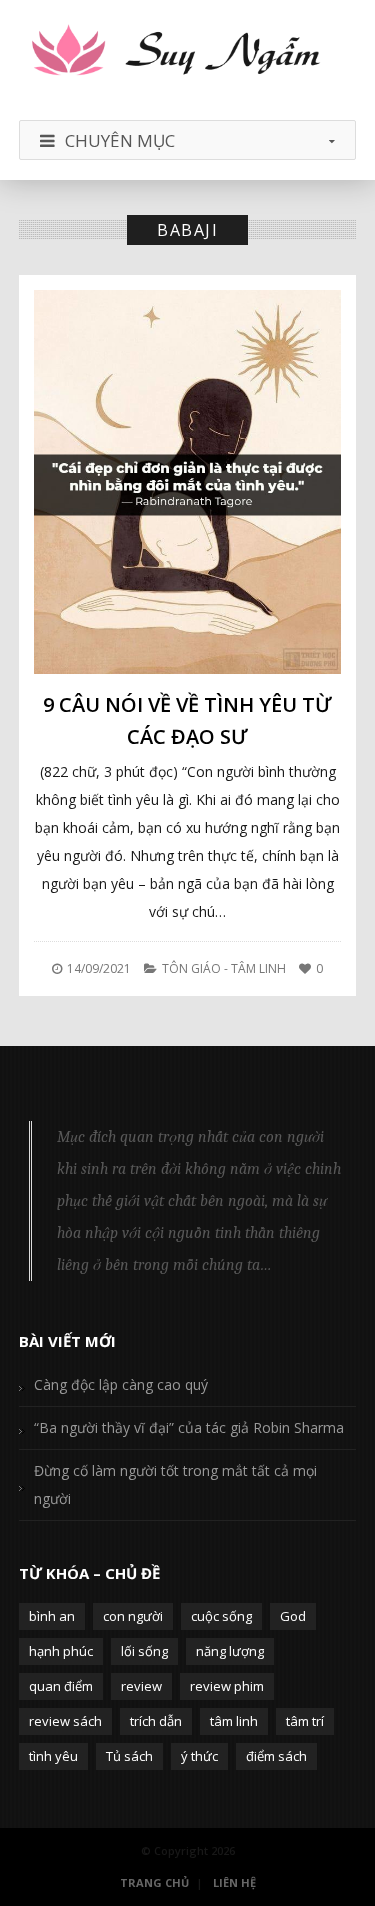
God (293, 1616)
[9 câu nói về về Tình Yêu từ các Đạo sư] (188, 482)
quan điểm (61, 1686)
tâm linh (234, 1721)
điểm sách (276, 1756)
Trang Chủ (154, 1882)
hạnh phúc (61, 1651)
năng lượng (230, 1651)
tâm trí (305, 1721)
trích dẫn (156, 1721)
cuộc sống (221, 1616)
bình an (52, 1616)
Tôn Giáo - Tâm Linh (224, 968)
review (141, 1686)
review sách (65, 1721)
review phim (227, 1686)
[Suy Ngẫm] (188, 52)
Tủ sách (129, 1756)
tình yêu (53, 1756)
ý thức (199, 1756)
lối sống (144, 1651)
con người (133, 1616)
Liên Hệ (234, 1882)
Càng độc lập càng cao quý (121, 1384)
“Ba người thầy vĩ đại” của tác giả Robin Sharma (189, 1427)
